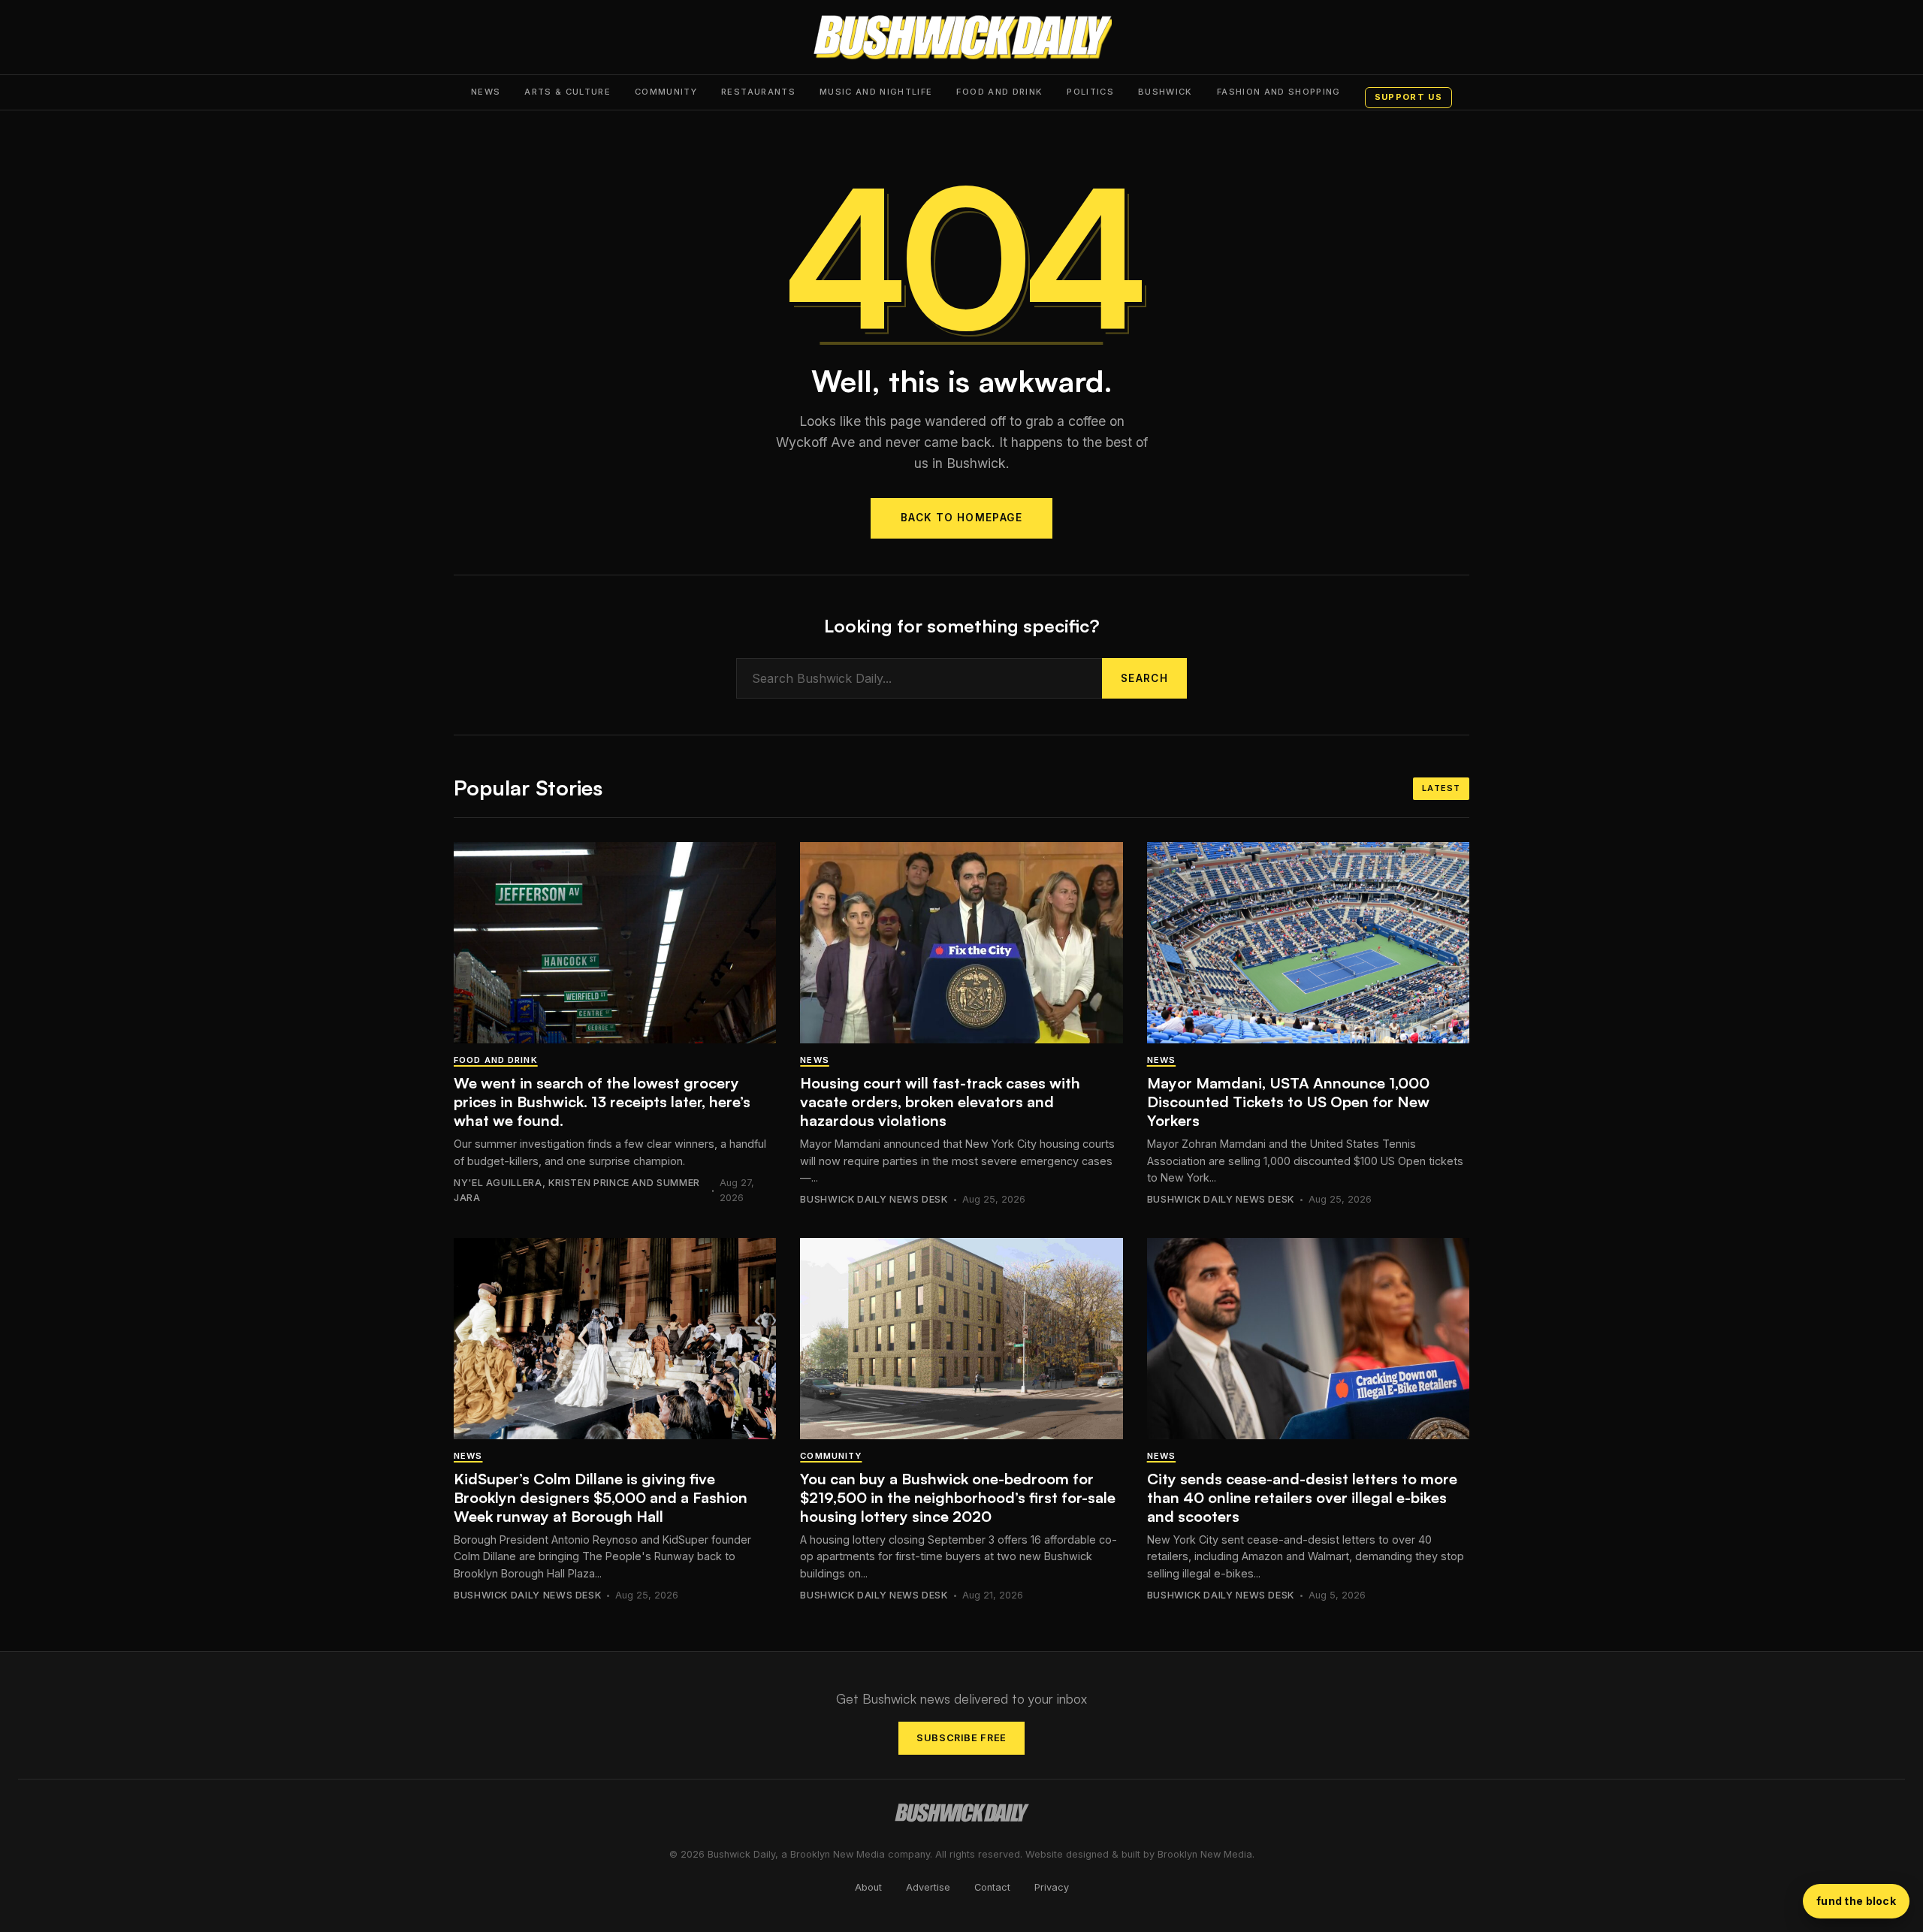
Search (1144, 678)
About (868, 1887)
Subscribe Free (961, 1738)
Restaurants (758, 92)
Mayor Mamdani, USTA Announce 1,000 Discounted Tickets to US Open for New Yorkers (1288, 1102)
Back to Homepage (961, 518)
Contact (992, 1887)
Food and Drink (999, 92)
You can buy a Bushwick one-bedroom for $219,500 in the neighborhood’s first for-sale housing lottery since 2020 (958, 1497)
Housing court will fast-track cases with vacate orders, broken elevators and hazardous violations (940, 1102)
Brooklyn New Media (1205, 1854)
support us (1408, 97)
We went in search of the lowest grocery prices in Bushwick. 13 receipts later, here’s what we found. (602, 1102)
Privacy (1052, 1887)
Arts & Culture (568, 92)
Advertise (928, 1887)
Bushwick (1165, 92)
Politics (1090, 92)
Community (666, 92)
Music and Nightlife (876, 92)
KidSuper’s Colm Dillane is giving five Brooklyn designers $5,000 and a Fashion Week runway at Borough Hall (601, 1497)
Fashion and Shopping (1279, 92)
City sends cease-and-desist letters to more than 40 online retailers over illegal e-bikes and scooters (1302, 1497)
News (486, 92)
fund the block (1856, 1901)
